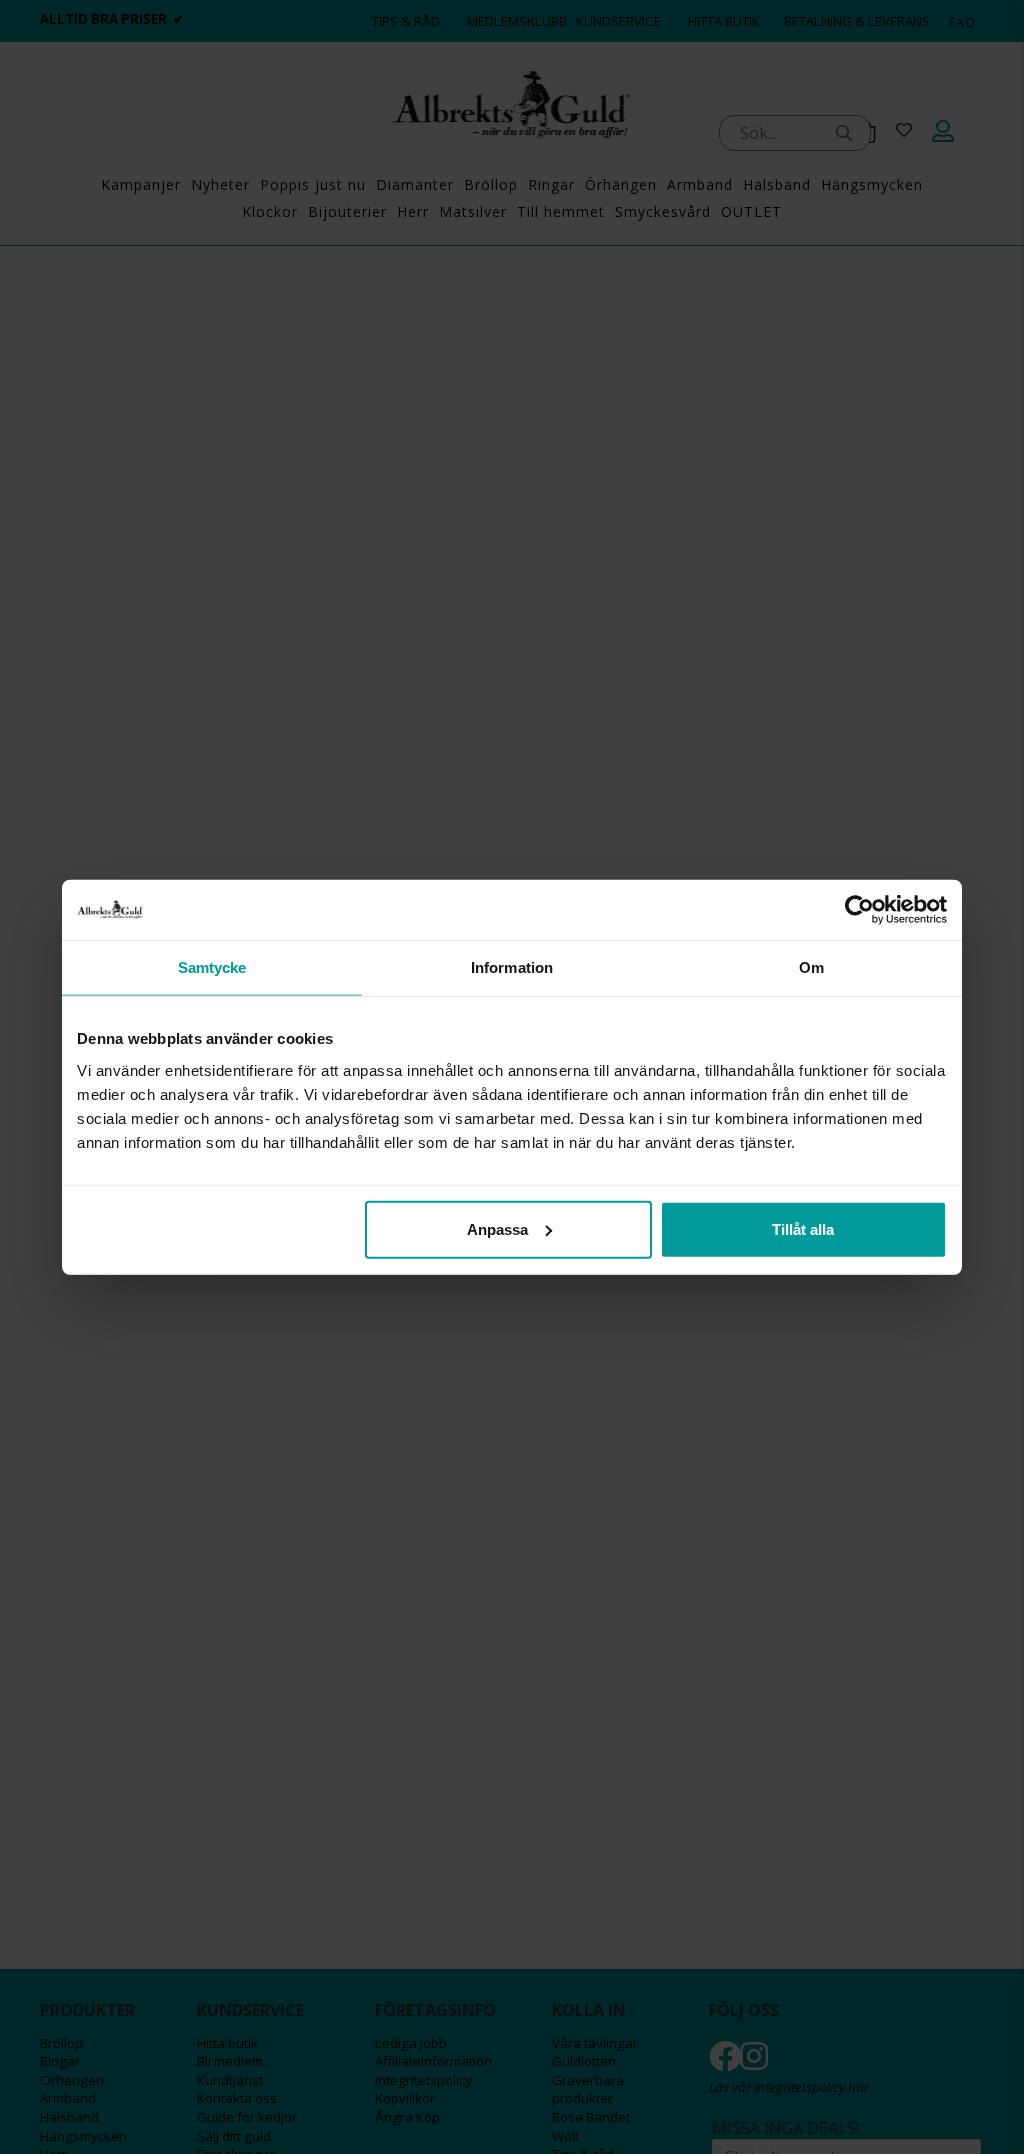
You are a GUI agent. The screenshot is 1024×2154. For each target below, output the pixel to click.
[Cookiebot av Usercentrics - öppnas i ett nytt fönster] (859, 910)
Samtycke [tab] (212, 967)
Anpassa (497, 1228)
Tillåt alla (803, 1228)
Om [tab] (811, 967)
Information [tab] (512, 967)
